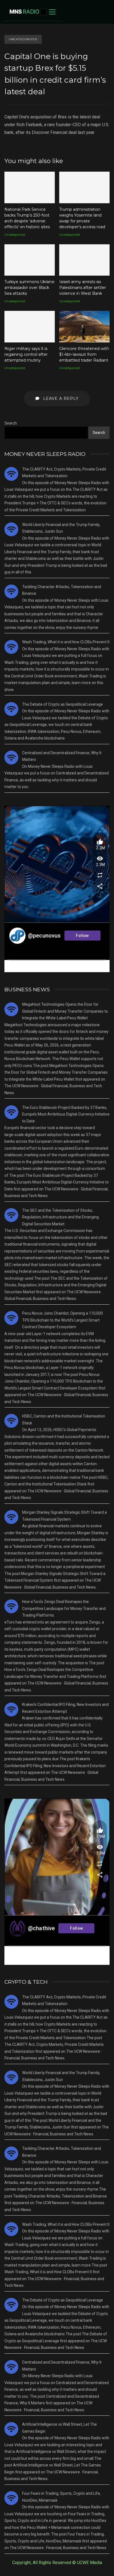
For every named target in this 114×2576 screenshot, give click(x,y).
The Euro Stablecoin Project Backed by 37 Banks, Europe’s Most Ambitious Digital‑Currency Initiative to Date (66, 1114)
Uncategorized (23, 39)
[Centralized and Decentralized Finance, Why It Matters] (11, 758)
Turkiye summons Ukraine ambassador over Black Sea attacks (30, 260)
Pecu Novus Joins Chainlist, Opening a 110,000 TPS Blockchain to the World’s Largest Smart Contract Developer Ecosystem (63, 1320)
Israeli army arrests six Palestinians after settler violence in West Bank (84, 260)
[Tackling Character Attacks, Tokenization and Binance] (11, 591)
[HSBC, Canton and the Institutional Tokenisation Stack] (11, 1421)
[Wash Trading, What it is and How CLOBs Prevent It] (11, 647)
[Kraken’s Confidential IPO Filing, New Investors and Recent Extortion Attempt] (11, 1709)
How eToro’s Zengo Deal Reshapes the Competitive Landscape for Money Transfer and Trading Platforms (64, 1608)
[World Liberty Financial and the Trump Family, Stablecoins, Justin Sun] (11, 529)
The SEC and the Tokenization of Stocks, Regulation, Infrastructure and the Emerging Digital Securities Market (60, 1217)
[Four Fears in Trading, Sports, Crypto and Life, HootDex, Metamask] (11, 2498)
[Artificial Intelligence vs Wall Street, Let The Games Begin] (11, 2429)
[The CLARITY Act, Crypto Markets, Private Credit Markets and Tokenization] (11, 474)
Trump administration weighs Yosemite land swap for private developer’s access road (84, 187)
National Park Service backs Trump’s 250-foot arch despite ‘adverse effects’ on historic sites (30, 187)
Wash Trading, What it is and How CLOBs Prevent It (66, 642)
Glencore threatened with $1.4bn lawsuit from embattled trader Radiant (84, 327)
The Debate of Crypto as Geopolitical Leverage (63, 704)
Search (11, 423)
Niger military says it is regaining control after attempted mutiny (30, 327)
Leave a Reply (60, 398)
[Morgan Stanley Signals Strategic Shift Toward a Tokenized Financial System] (11, 1517)
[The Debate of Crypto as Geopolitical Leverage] (11, 709)
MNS (24, 12)
